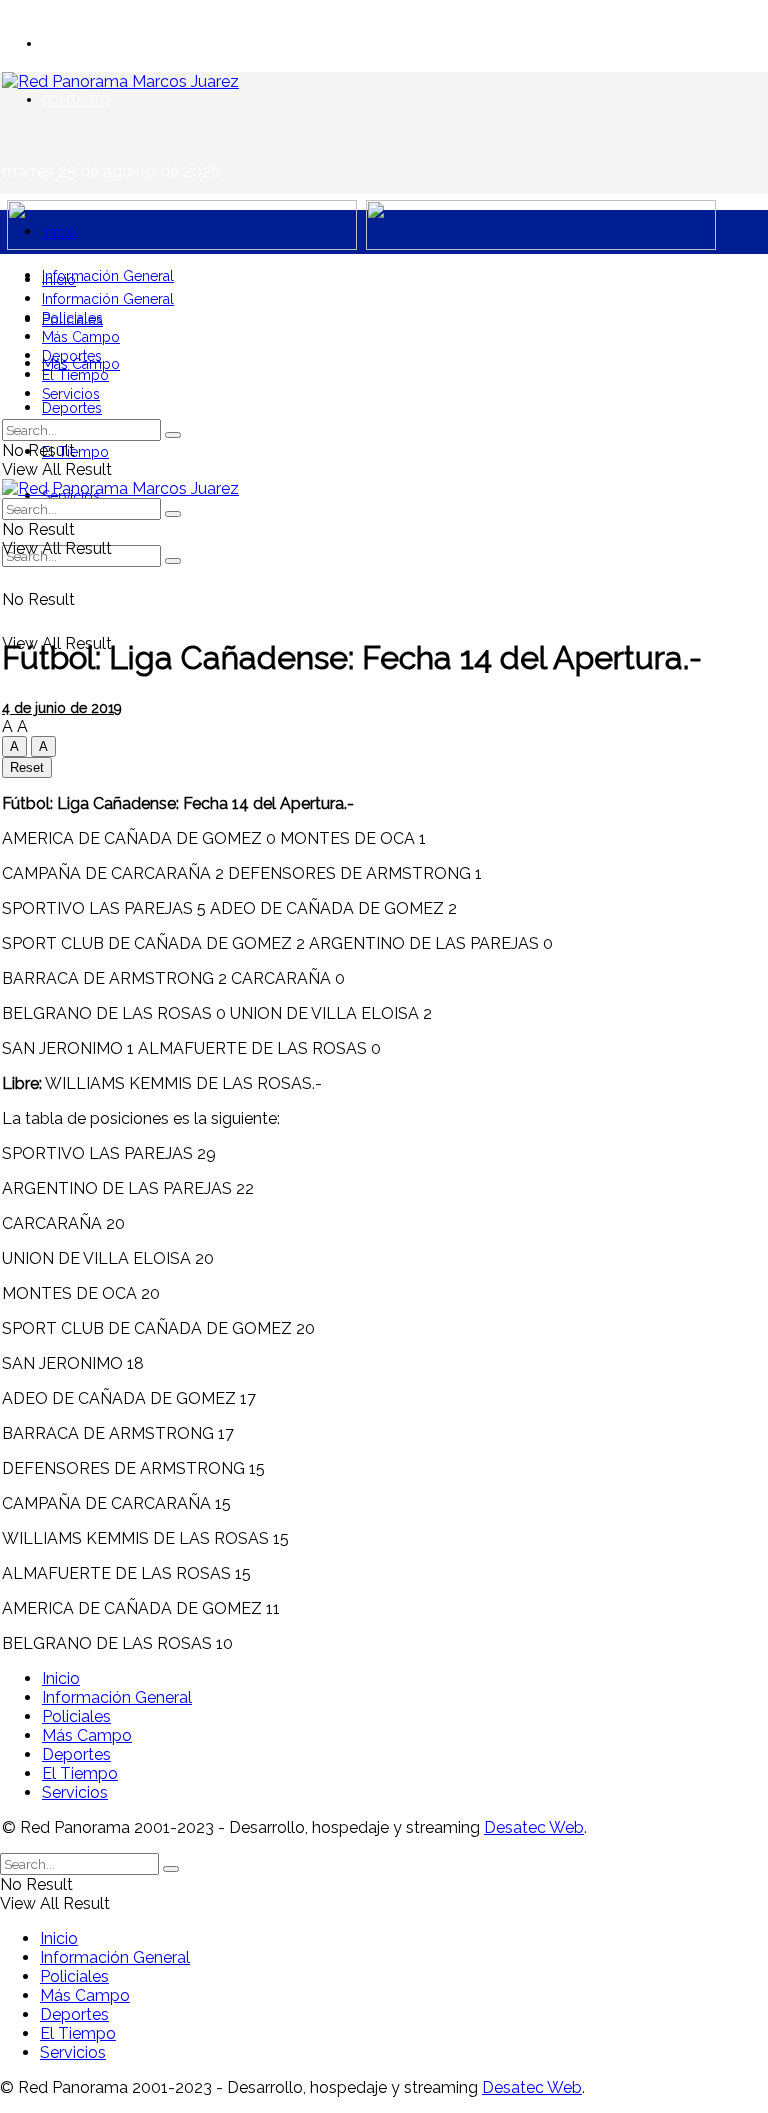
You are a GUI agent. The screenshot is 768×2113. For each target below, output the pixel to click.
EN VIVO (68, 43)
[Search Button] (173, 561)
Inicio (59, 232)
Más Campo (81, 337)
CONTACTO (76, 99)
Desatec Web (534, 1827)
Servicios (71, 394)
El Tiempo (75, 452)
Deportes (72, 408)
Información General (108, 276)
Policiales (72, 318)
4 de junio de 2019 (62, 708)
